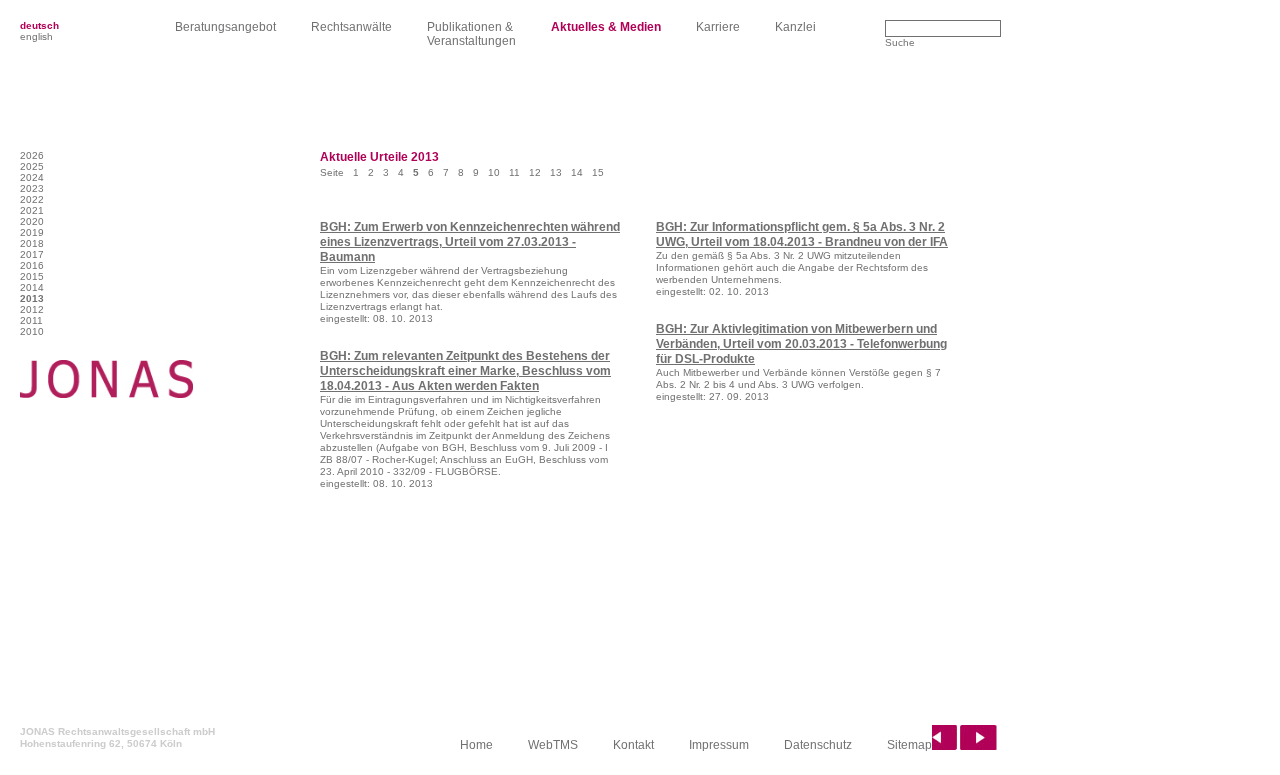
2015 (32, 276)
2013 (32, 298)
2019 (32, 232)
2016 (32, 265)
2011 (31, 320)
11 (514, 172)
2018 (32, 243)
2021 (32, 210)
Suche (900, 42)
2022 (32, 199)
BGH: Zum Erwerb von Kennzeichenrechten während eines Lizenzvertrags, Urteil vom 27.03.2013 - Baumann (470, 242)
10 (494, 172)
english (36, 36)
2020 (32, 221)
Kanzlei (795, 27)
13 (556, 172)
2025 (32, 166)
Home (476, 745)
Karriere (718, 27)
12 (535, 172)
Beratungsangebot (225, 27)
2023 (32, 188)
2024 (32, 177)
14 (577, 172)
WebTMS (553, 745)
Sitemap (909, 745)
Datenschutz (818, 745)
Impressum (719, 745)
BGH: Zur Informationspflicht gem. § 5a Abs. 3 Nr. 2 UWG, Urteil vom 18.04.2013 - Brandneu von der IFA (802, 234)
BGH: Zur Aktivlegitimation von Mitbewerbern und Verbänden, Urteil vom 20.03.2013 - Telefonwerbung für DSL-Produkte (801, 344)
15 (598, 172)
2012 (32, 309)
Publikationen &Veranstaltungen (471, 34)
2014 (32, 287)
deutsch (39, 25)
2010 (32, 331)
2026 (32, 155)
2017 (32, 254)
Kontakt (633, 745)
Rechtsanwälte (351, 27)
